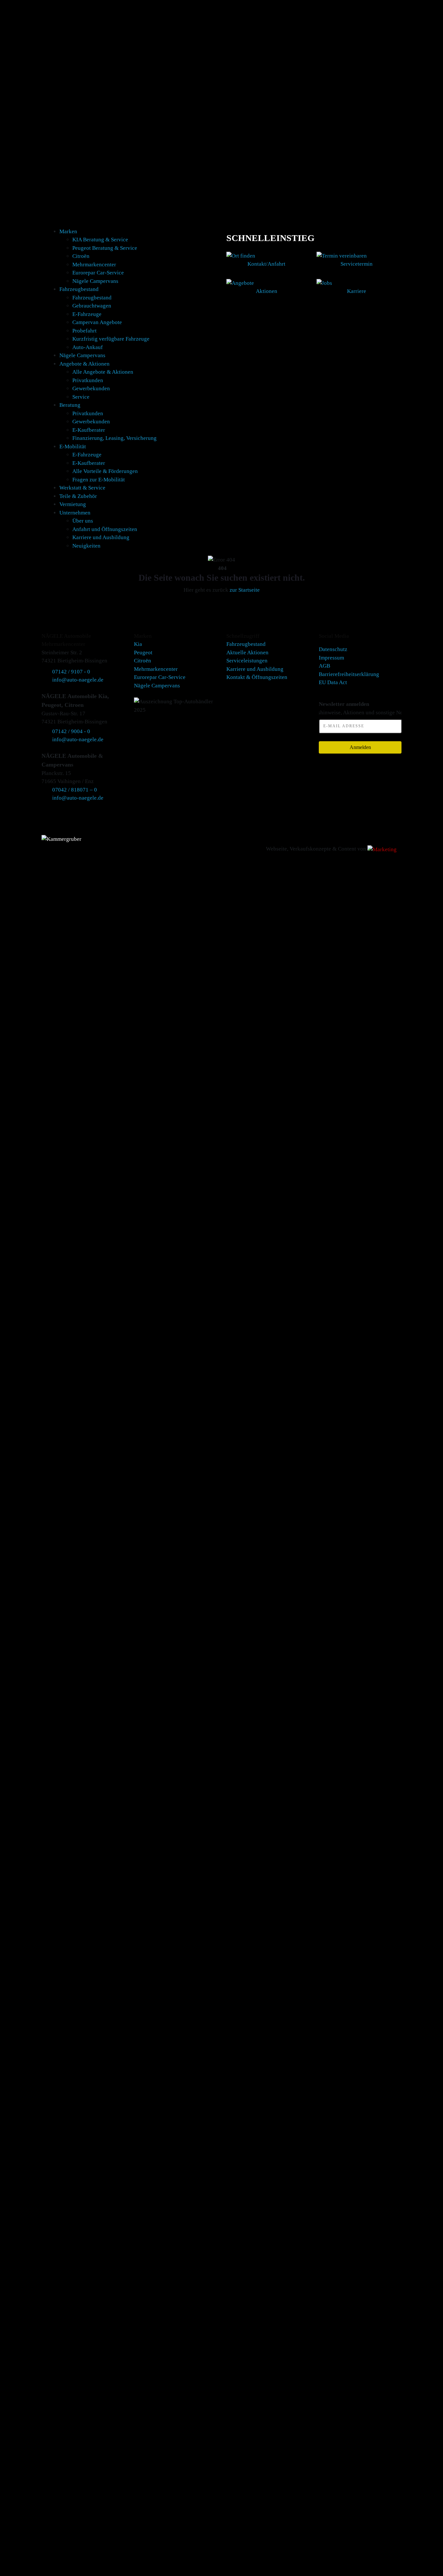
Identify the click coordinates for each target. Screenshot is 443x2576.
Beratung (70, 405)
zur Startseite (245, 590)
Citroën (81, 256)
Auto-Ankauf (88, 347)
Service (81, 397)
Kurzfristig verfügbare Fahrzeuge (111, 339)
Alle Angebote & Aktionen (103, 372)
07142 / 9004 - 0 (71, 731)
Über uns (83, 521)
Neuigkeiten (86, 546)
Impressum (331, 658)
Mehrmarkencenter (94, 265)
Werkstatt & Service (82, 488)
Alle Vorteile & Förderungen (105, 471)
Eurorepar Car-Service (98, 273)
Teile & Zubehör (78, 496)
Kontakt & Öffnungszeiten (257, 677)
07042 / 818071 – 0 (75, 790)
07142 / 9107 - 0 (71, 672)
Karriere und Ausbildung (101, 537)
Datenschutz (333, 649)
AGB (324, 666)
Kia (138, 644)
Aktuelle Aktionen (247, 653)
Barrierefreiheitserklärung (349, 674)
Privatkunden (88, 380)
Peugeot (143, 653)
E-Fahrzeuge (87, 314)
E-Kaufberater (89, 430)
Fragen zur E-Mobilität (99, 480)
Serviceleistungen (247, 661)
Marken (68, 231)
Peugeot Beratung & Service (105, 248)
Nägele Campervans (95, 281)
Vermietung (73, 504)
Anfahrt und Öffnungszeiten (105, 529)
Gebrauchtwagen (92, 306)
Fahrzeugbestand (79, 289)
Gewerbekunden (91, 388)
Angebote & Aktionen (84, 364)
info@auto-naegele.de (78, 680)
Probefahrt (84, 331)
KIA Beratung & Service (100, 240)
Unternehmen (75, 513)
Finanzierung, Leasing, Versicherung (114, 438)
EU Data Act (333, 682)
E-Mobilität (73, 447)
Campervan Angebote (97, 322)
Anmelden (360, 747)
